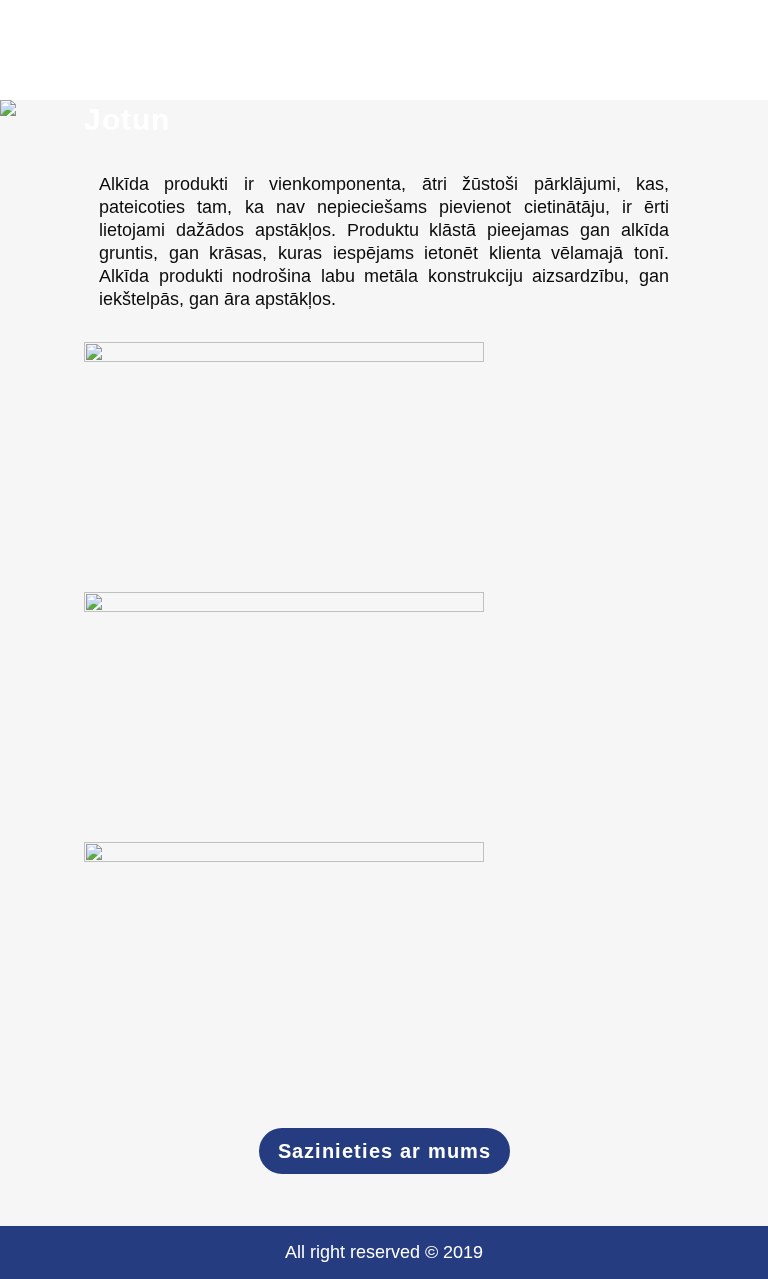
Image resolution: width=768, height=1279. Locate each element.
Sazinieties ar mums (384, 1151)
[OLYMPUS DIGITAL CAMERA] (384, 967)
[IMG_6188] (384, 717)
